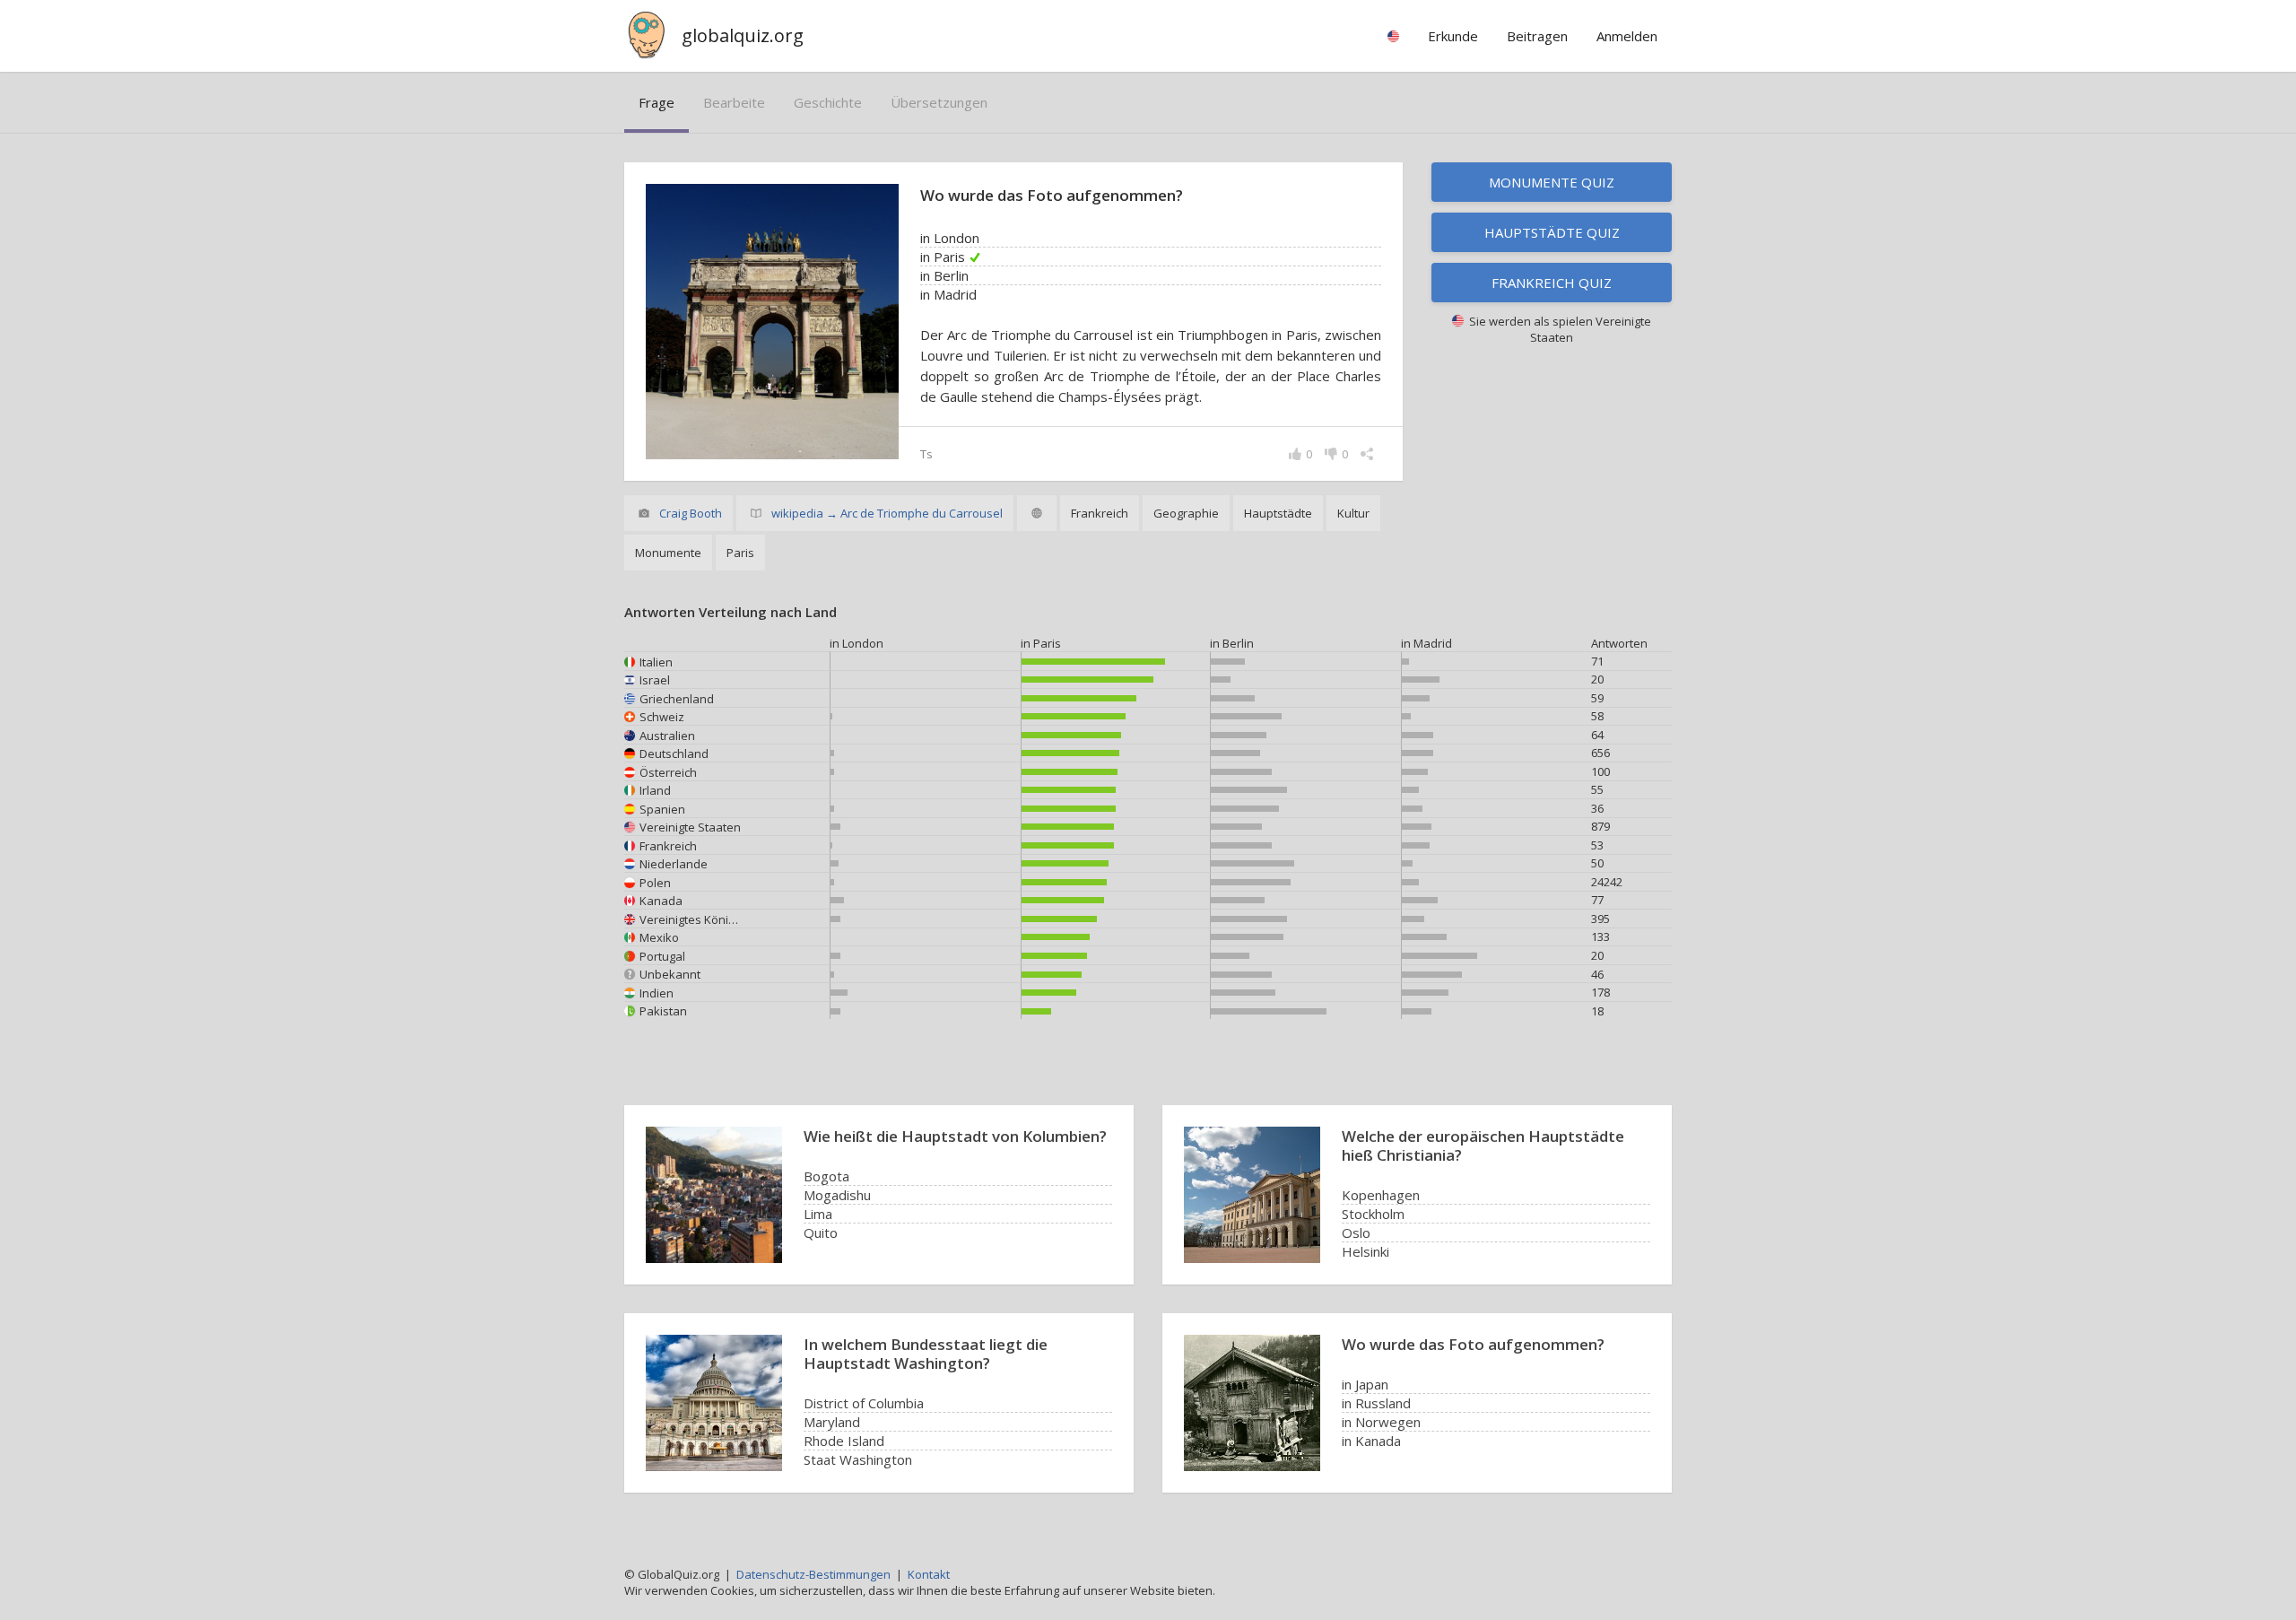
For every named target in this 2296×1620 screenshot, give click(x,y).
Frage (657, 102)
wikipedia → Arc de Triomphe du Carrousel (887, 513)
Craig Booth (691, 513)
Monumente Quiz (1552, 182)
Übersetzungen (939, 102)
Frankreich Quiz (1552, 283)
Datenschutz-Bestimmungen (813, 1574)
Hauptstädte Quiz (1552, 232)
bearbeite (734, 102)
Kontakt (929, 1574)
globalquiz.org (743, 35)
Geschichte (828, 102)
